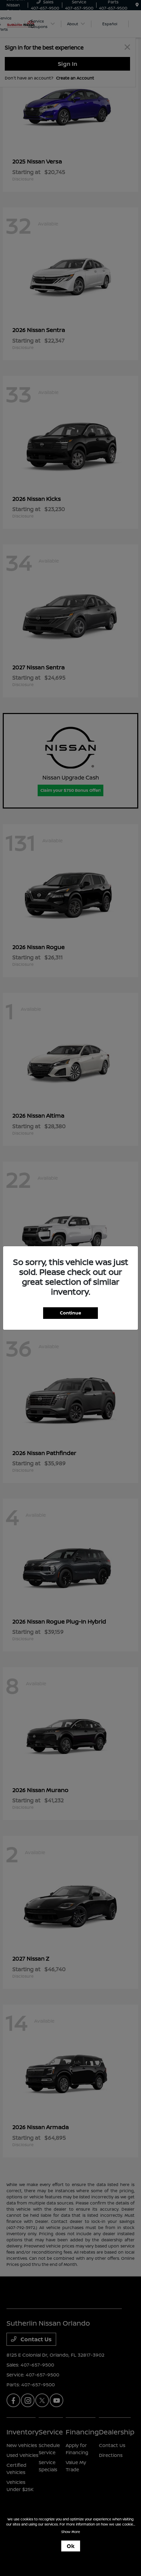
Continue (70, 1313)
